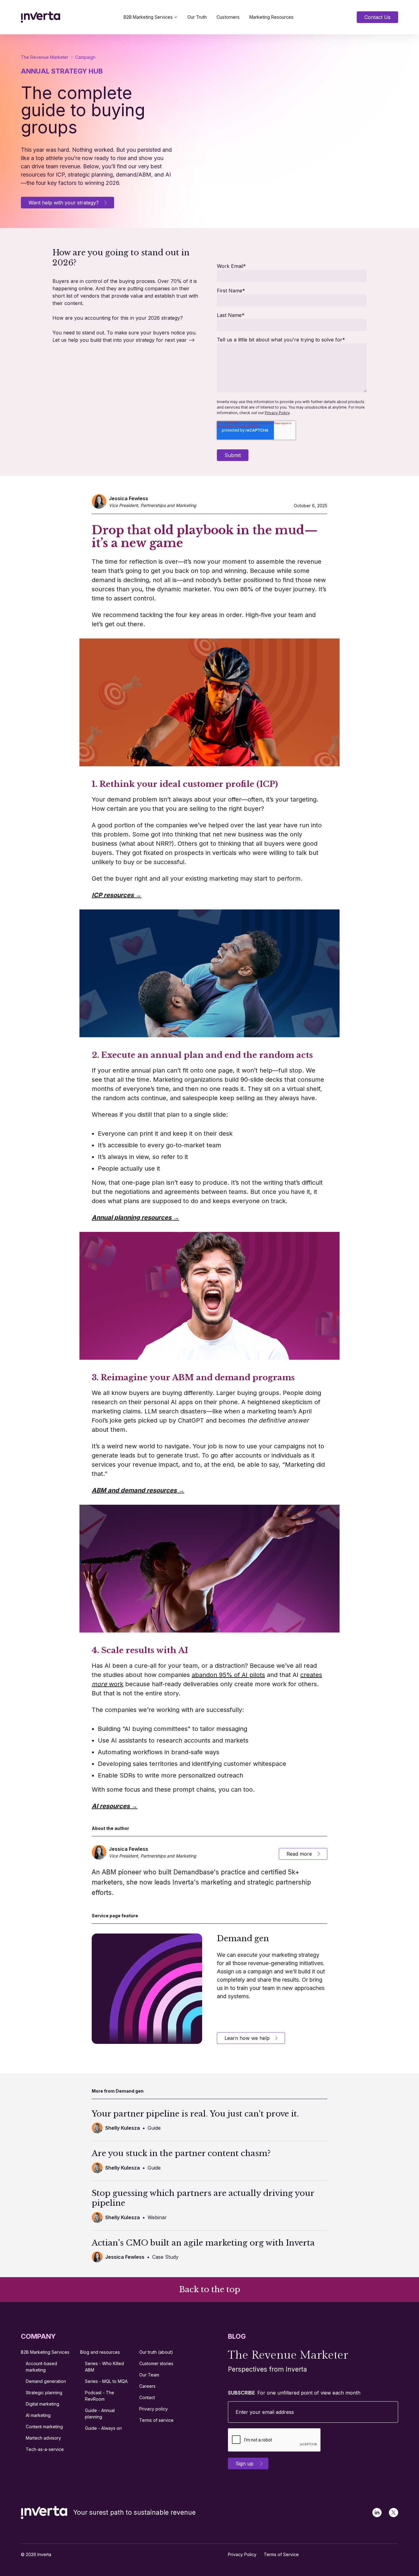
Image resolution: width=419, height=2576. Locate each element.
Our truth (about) (156, 2352)
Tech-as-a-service (45, 2449)
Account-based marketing (41, 2367)
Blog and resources (100, 2352)
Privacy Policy (277, 413)
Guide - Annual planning (100, 2414)
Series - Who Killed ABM (104, 2367)
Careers (147, 2386)
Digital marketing (42, 2404)
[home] (40, 17)
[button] (151, 17)
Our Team (149, 2375)
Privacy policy (154, 2409)
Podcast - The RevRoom (100, 2396)
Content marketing (44, 2427)
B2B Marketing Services (148, 17)
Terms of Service (281, 2554)
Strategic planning (44, 2393)
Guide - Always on (103, 2428)
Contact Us (377, 17)
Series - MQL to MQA (106, 2381)
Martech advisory (43, 2438)
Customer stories (156, 2363)
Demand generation (46, 2381)
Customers (228, 17)
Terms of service (156, 2420)
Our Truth (197, 17)
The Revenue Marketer (45, 57)
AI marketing (38, 2415)
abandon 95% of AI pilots (228, 1675)
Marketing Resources (271, 17)
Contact (147, 2397)
